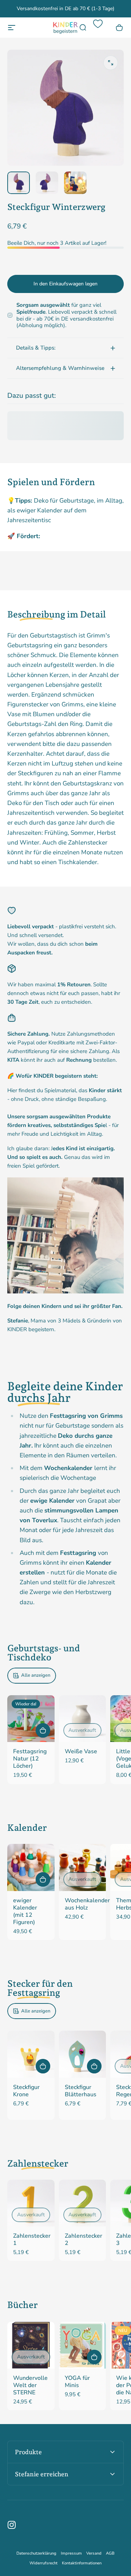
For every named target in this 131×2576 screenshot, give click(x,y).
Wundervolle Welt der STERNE (30, 2385)
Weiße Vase (81, 1751)
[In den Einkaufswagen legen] (43, 1730)
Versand (94, 2553)
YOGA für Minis (77, 2382)
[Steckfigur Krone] (31, 2054)
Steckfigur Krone (26, 2091)
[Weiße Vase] (83, 1719)
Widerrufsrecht (43, 2563)
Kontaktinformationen (82, 2563)
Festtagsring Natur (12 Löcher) (30, 1759)
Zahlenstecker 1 (32, 2239)
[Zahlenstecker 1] (31, 2203)
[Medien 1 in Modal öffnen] (111, 63)
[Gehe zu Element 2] (47, 183)
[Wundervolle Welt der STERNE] (31, 2345)
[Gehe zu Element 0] (19, 183)
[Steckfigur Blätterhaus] (83, 2054)
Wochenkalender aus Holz (87, 1904)
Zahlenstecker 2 (84, 2239)
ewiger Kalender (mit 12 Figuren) (25, 1911)
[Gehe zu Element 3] (75, 183)
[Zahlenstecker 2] (83, 2203)
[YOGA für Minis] (83, 2345)
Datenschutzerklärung (36, 2553)
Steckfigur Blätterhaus (81, 2091)
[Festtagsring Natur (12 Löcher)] (31, 1719)
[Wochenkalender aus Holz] (83, 1867)
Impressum (71, 2553)
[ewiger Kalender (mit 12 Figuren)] (31, 1867)
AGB (110, 2553)
